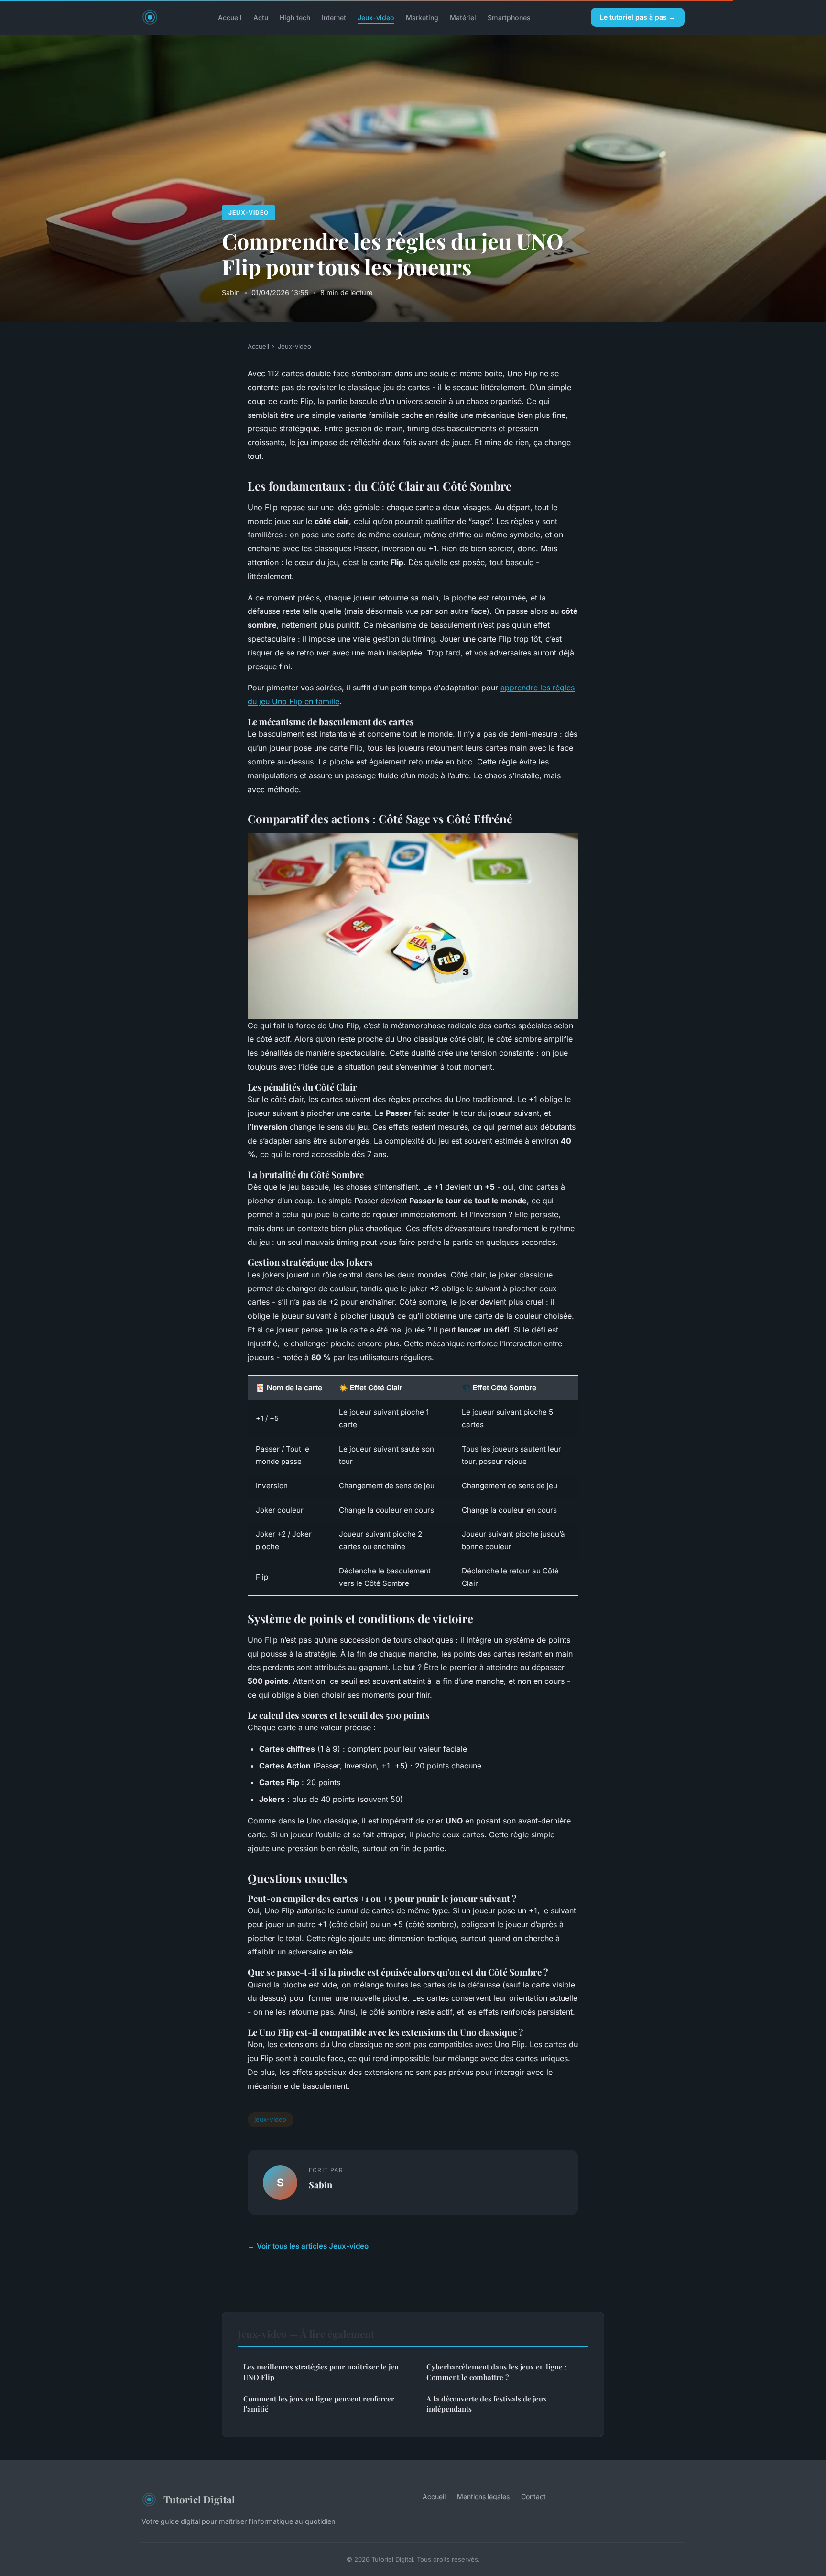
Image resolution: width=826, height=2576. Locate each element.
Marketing (422, 17)
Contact (533, 2496)
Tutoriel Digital (199, 2499)
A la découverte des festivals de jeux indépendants (487, 2404)
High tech (295, 17)
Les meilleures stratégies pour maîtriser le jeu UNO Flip (321, 2372)
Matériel (463, 17)
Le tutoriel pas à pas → (638, 17)
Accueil (230, 17)
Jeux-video (376, 17)
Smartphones (509, 17)
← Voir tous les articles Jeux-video (308, 2246)
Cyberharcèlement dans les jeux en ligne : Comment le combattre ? (496, 2372)
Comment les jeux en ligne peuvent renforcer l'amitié (319, 2404)
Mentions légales (483, 2496)
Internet (334, 17)
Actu (261, 17)
